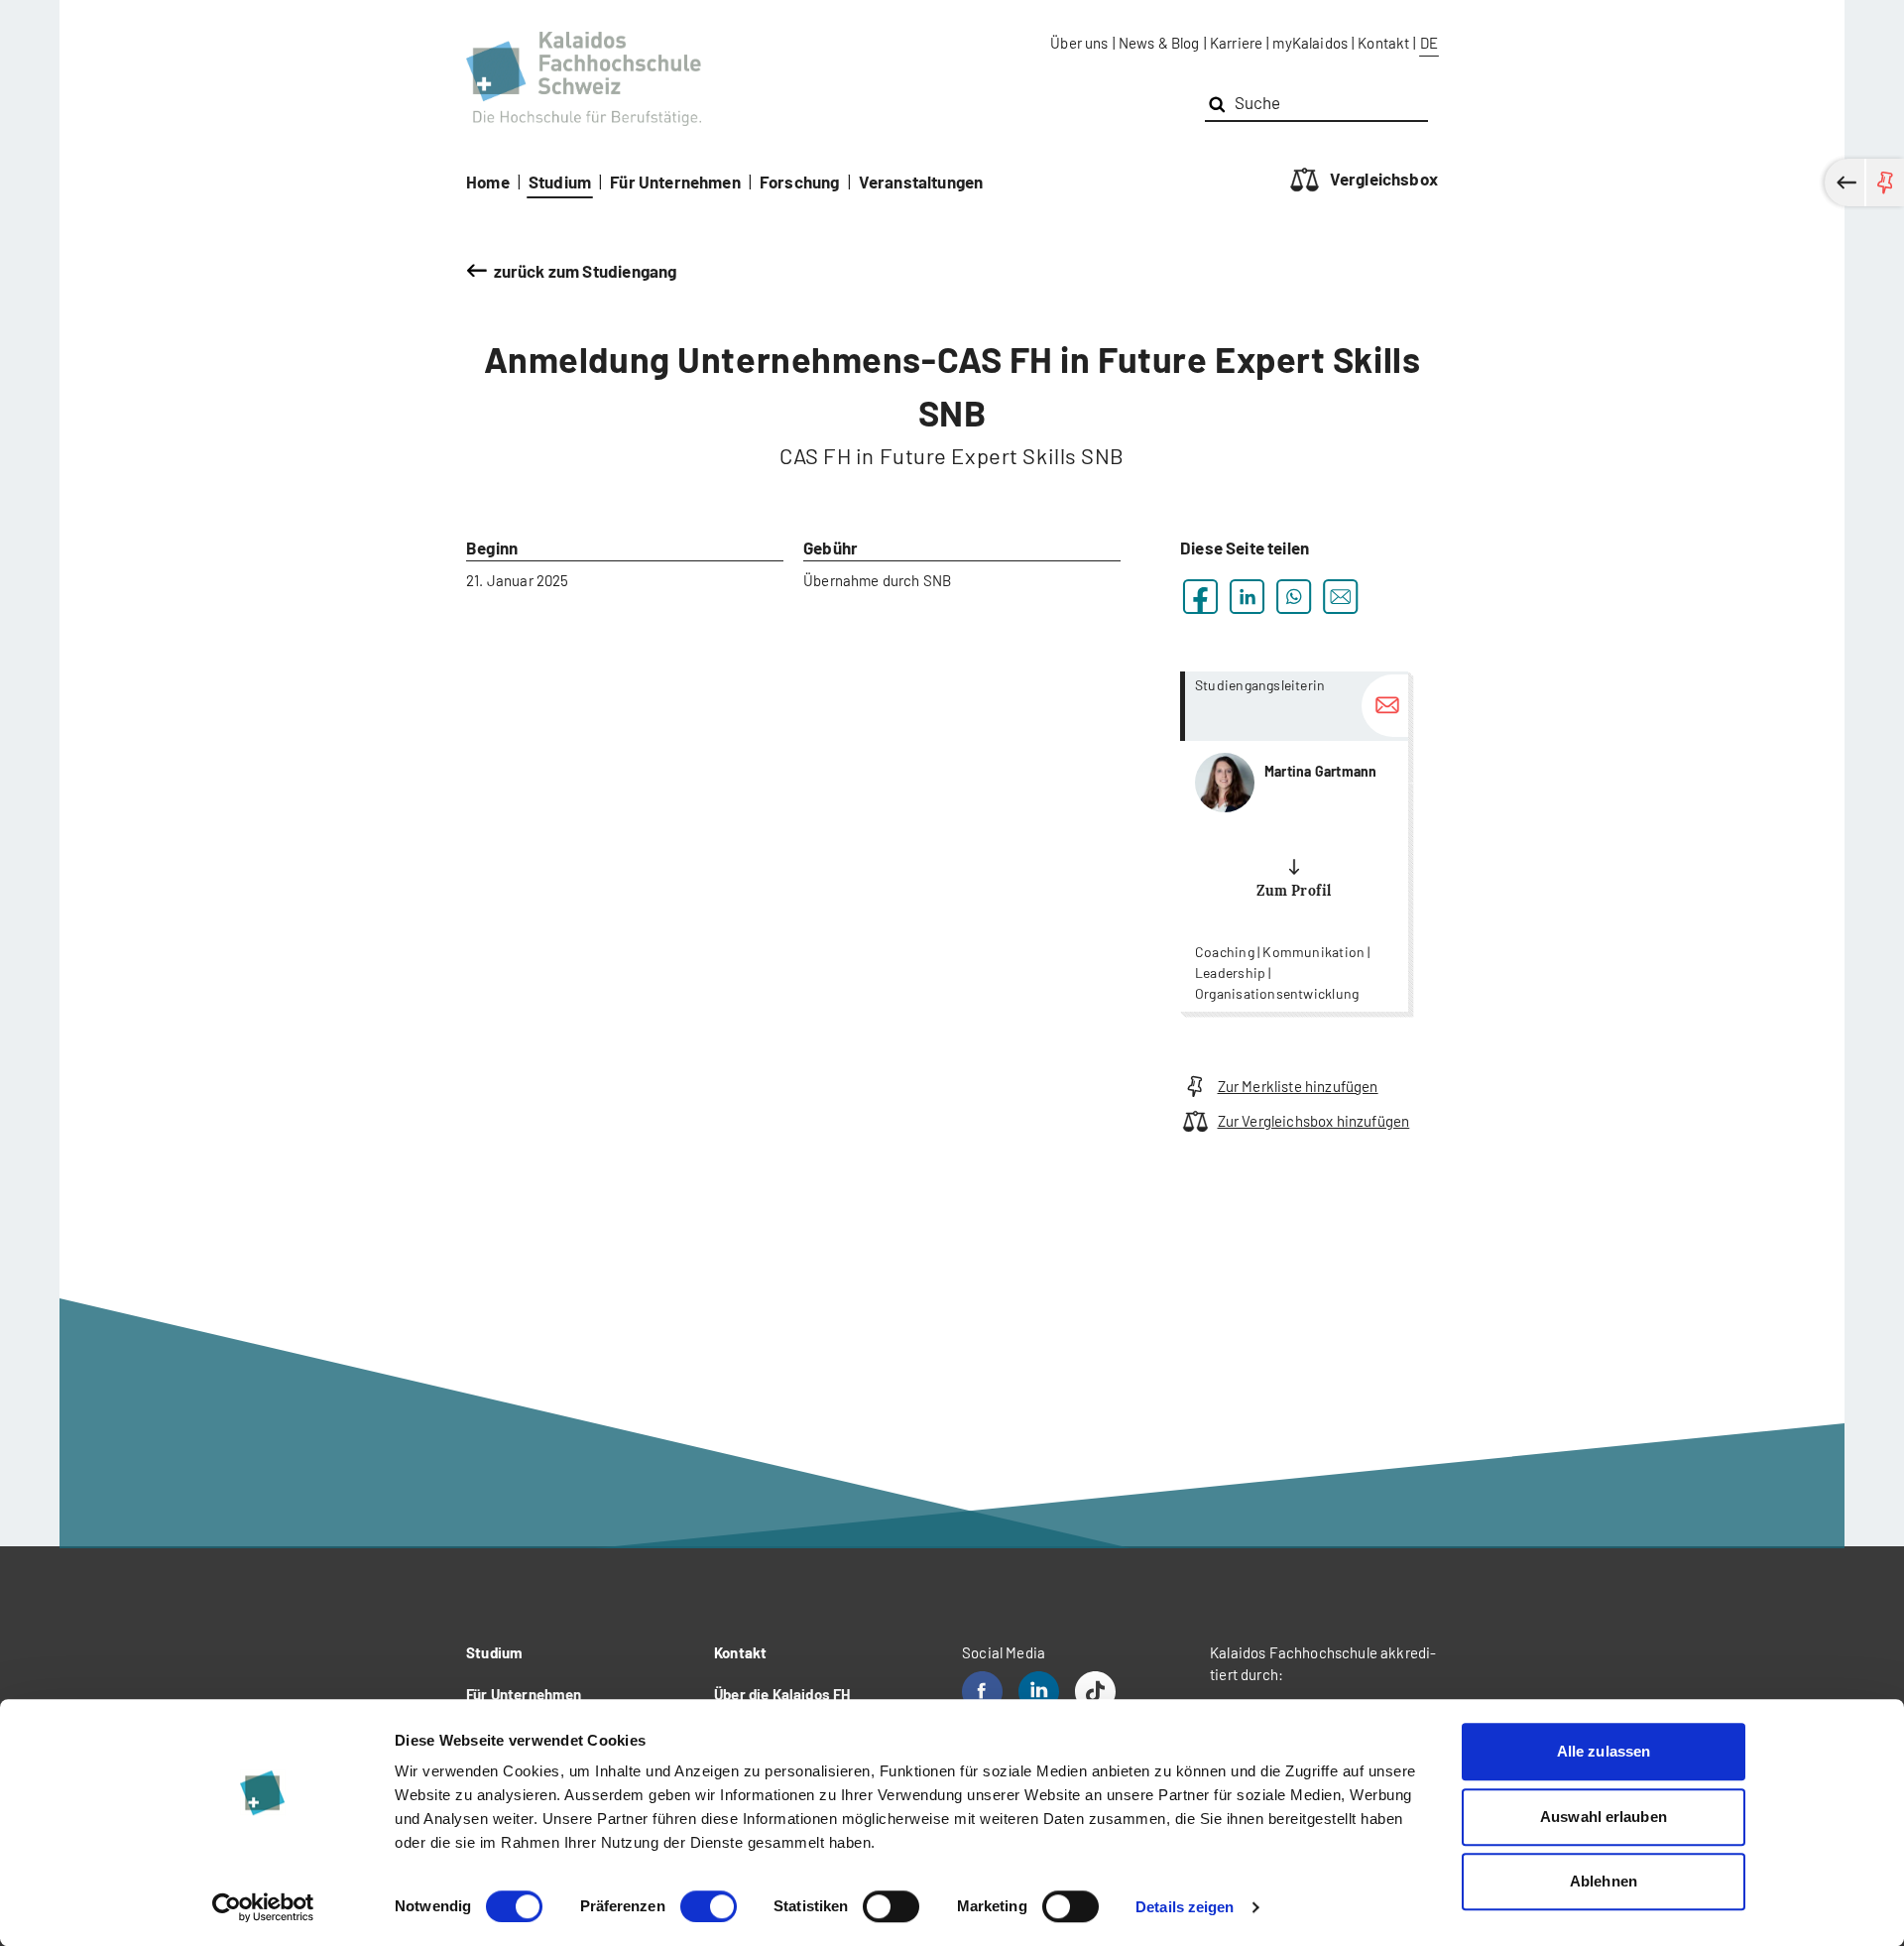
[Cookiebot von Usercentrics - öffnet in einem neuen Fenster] (263, 1907)
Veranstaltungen (921, 182)
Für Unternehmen (675, 182)
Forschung (800, 182)
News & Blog (1159, 43)
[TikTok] (1095, 1692)
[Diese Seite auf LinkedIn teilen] (1247, 597)
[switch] (709, 1906)
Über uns (1079, 43)
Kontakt (1383, 43)
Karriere (1236, 43)
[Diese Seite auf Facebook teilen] (1200, 597)
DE (1429, 43)
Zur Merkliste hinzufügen (1298, 1086)
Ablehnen (1604, 1881)
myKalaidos (1310, 43)
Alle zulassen (1604, 1751)
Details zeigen (1185, 1907)
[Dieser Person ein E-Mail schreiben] (1385, 706)
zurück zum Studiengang (585, 271)
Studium (560, 182)
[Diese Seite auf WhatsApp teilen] (1294, 597)
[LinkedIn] (1039, 1692)
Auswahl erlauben (1604, 1817)
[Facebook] (982, 1692)
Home (488, 182)
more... (1294, 842)
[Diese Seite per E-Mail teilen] (1340, 597)
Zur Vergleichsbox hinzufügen (1313, 1121)
